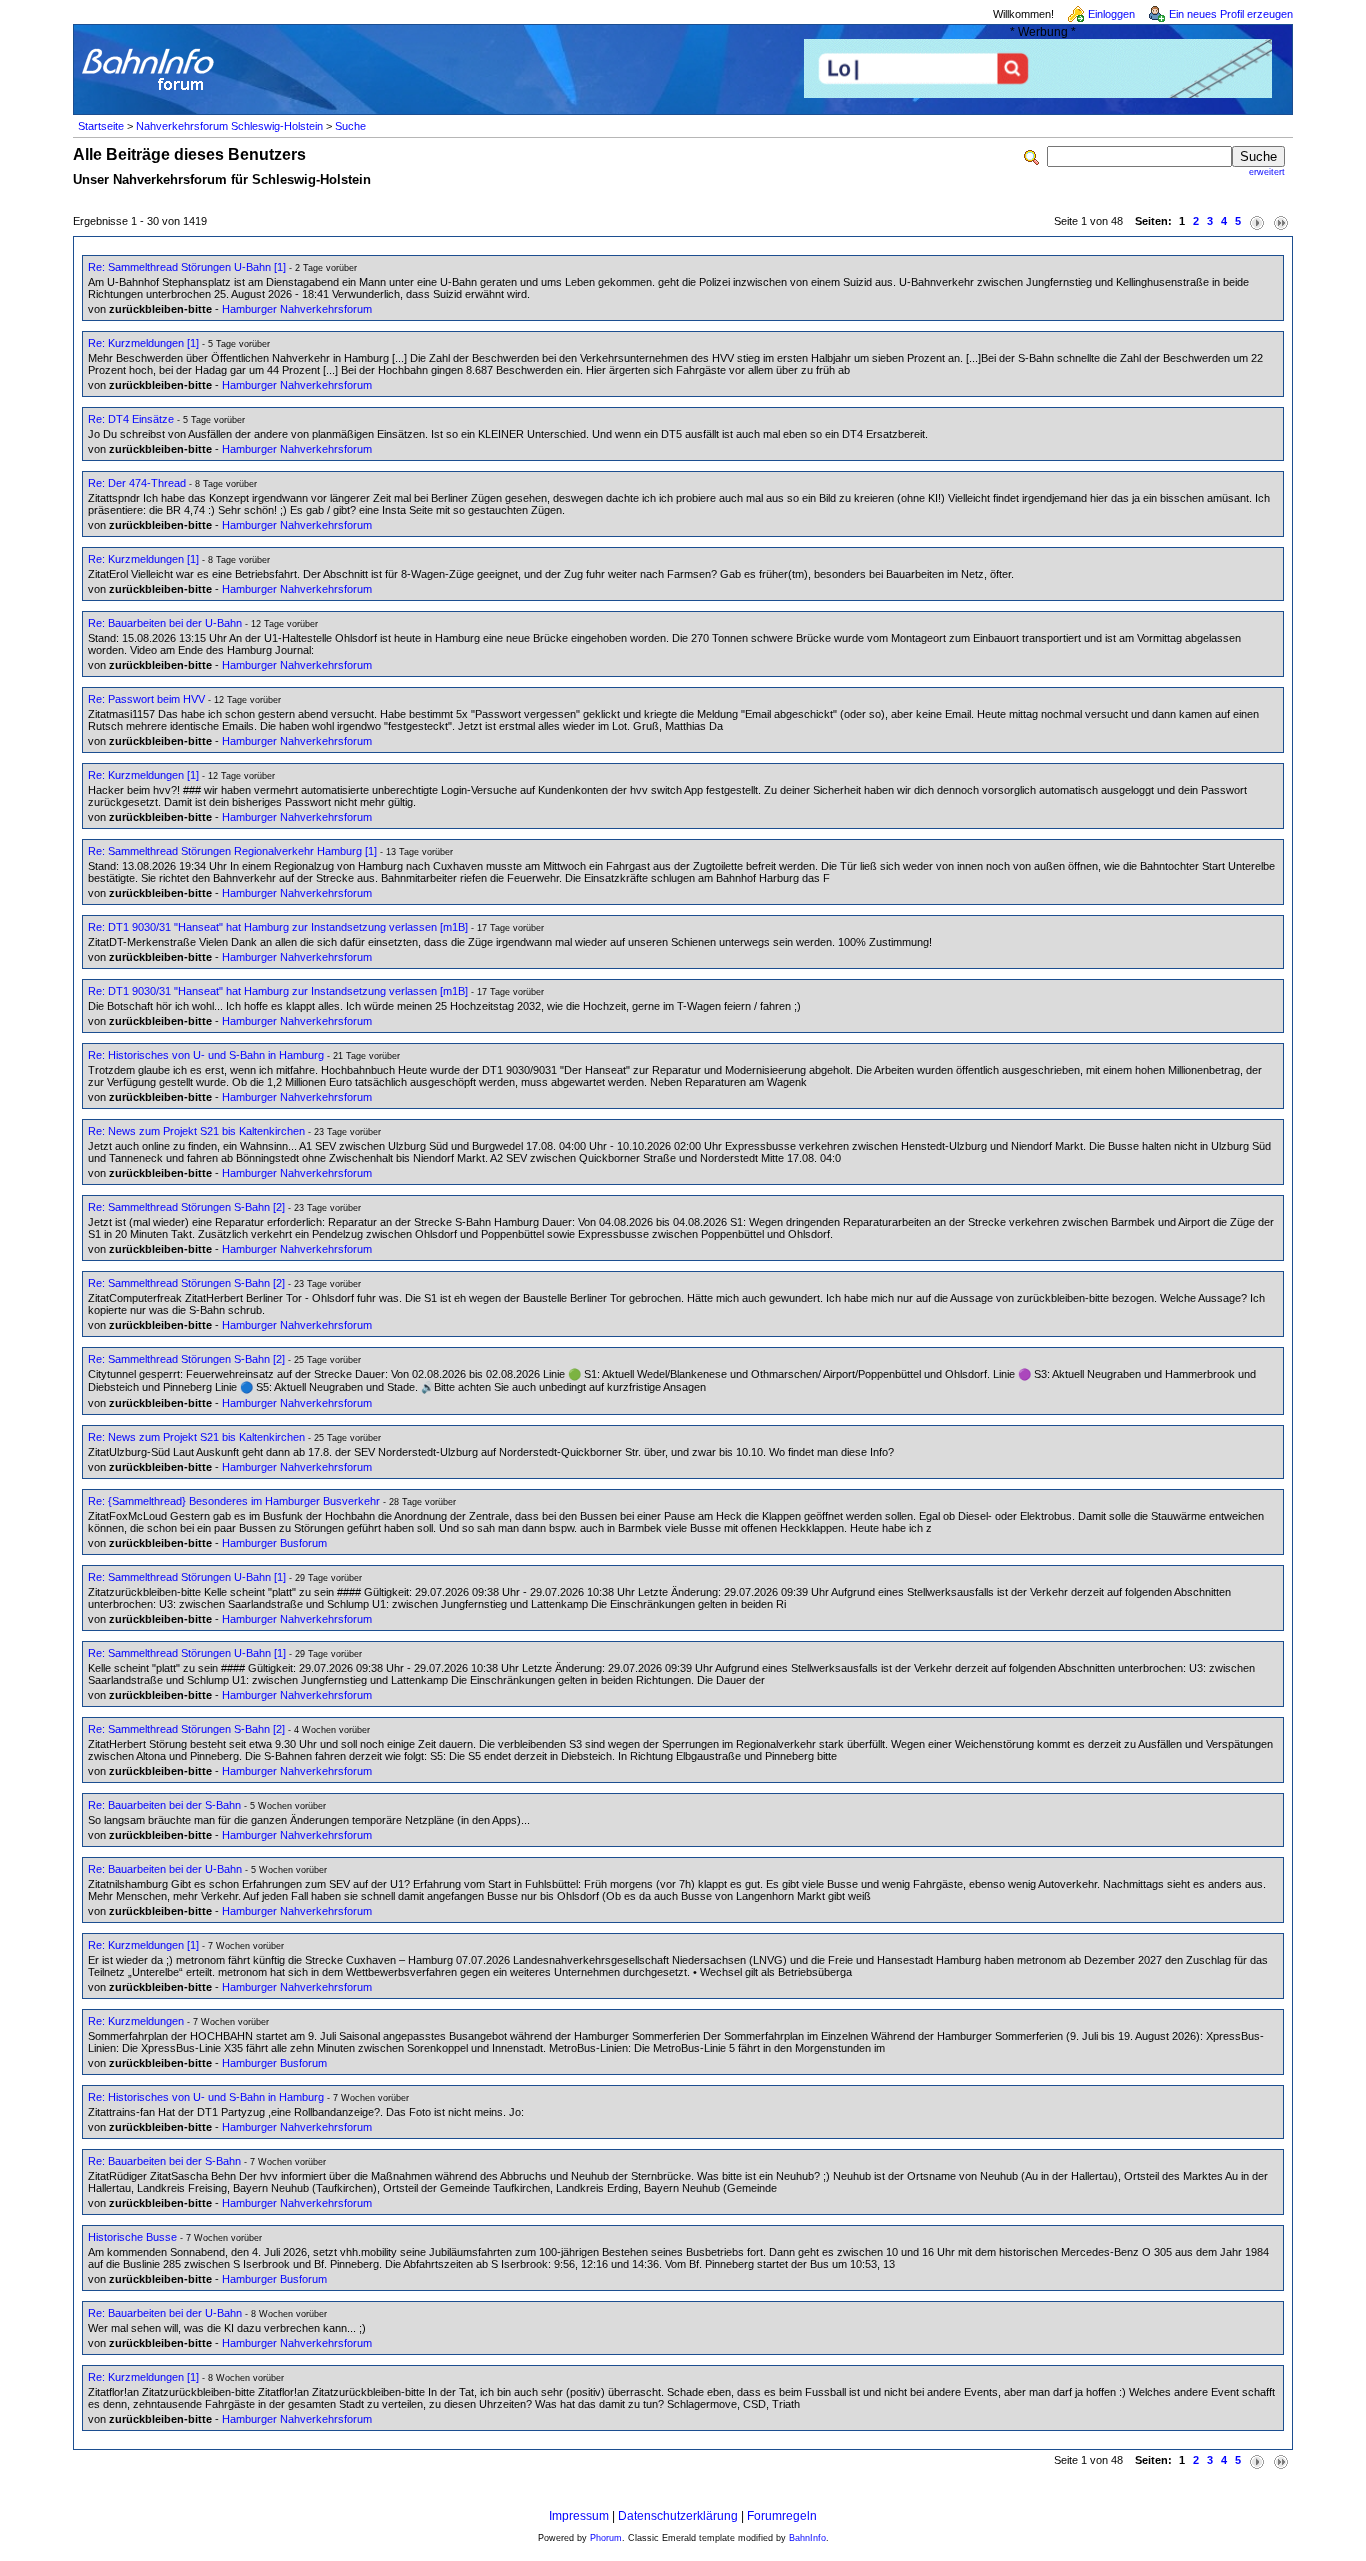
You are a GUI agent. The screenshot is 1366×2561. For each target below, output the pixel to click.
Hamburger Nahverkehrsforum (297, 309)
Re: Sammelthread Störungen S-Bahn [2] (186, 1207)
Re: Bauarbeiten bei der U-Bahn (165, 623)
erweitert (1267, 172)
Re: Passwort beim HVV (146, 699)
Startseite (101, 126)
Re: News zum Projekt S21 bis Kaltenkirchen (196, 1131)
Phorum (606, 2538)
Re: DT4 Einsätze (131, 419)
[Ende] (1281, 221)
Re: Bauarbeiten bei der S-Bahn (164, 1805)
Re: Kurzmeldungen (136, 2021)
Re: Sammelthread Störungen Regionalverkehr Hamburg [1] (232, 851)
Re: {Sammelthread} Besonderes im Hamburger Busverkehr (234, 1501)
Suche (350, 126)
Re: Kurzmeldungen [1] (143, 343)
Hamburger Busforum (274, 1543)
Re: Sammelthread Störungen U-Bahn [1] (187, 267)
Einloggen (1111, 14)
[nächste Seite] (1257, 221)
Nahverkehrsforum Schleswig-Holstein (229, 126)
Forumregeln (782, 2516)
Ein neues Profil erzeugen (1231, 14)
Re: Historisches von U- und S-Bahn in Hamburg (206, 1055)
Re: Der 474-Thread (137, 483)
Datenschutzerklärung (678, 2516)
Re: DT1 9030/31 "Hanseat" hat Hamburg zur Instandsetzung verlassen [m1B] (278, 927)
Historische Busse (132, 2237)
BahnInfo (807, 2538)
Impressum (579, 2516)
